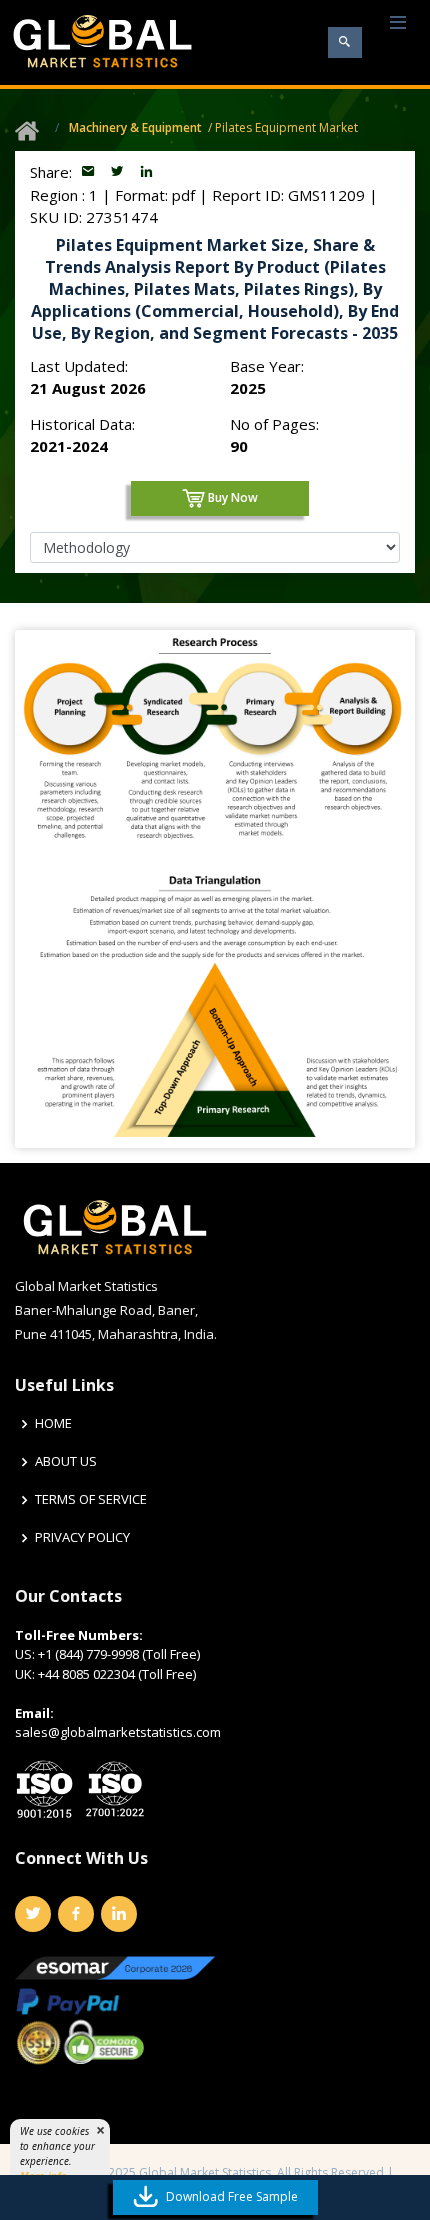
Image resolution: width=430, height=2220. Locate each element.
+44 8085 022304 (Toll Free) (117, 1674)
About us (66, 1461)
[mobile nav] (398, 23)
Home (53, 1423)
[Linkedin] (119, 1914)
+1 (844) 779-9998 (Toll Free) (119, 1654)
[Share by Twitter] (119, 172)
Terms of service (91, 1499)
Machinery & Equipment (135, 127)
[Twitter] (33, 1914)
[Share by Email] (90, 172)
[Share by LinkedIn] (146, 172)
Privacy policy (82, 1537)
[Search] (345, 42)
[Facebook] (76, 1914)
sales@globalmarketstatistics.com (118, 1732)
